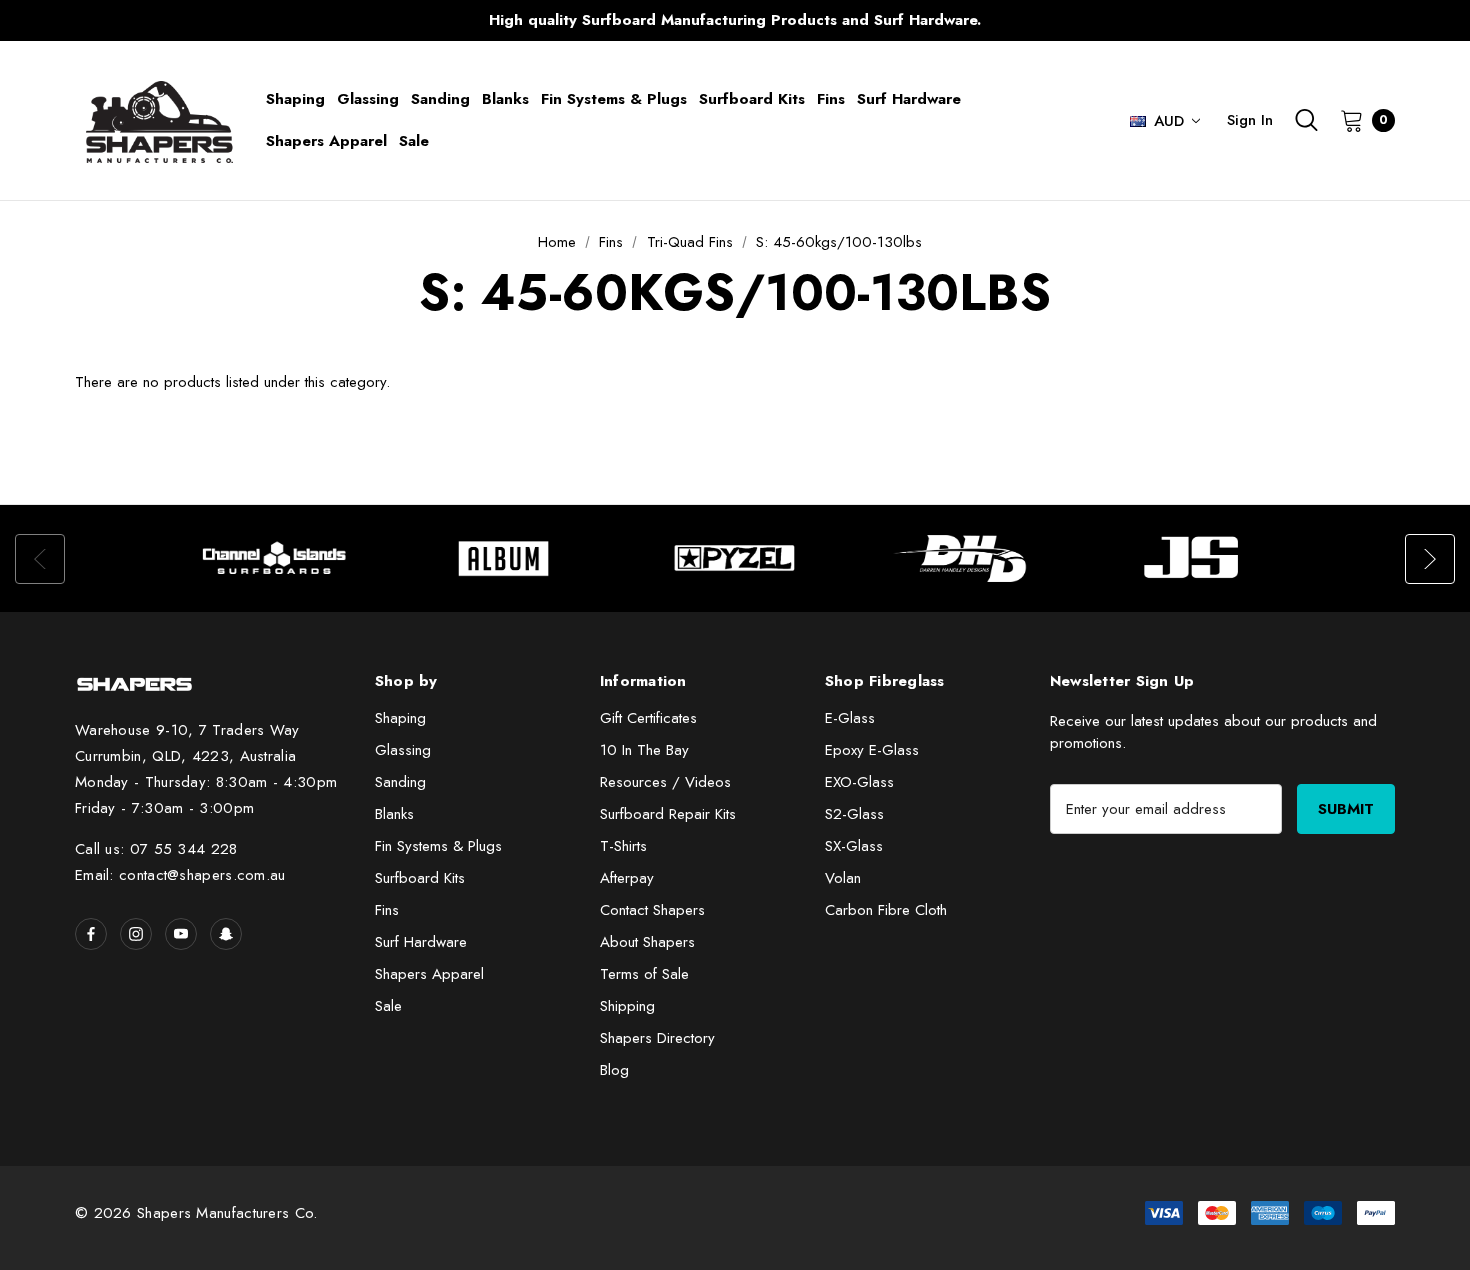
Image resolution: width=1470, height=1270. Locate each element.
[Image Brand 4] (965, 559)
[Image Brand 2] (505, 559)
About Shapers (647, 942)
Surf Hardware (421, 942)
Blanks (394, 814)
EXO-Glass (859, 782)
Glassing (403, 750)
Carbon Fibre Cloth (886, 910)
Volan (843, 878)
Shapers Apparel (429, 974)
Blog (614, 1070)
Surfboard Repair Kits (668, 814)
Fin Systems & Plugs (438, 846)
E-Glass (850, 718)
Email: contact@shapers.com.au (180, 875)
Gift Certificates (648, 718)
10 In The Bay (644, 750)
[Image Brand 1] (275, 559)
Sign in (1250, 120)
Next (1129, 20)
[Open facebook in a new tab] (91, 934)
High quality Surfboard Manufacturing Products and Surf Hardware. (735, 20)
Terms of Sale (644, 974)
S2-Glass (854, 814)
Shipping (627, 1006)
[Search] (1306, 120)
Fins (387, 910)
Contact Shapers (652, 910)
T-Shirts (623, 846)
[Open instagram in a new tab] (136, 934)
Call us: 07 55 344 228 (156, 849)
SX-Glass (854, 846)
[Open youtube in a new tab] (181, 934)
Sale (388, 1006)
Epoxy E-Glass (872, 750)
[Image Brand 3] (735, 559)
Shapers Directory (657, 1038)
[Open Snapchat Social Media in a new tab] (226, 934)
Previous (340, 20)
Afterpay (627, 878)
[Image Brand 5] (1195, 559)
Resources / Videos (665, 782)
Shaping (400, 718)
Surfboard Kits (420, 878)
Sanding (400, 782)
